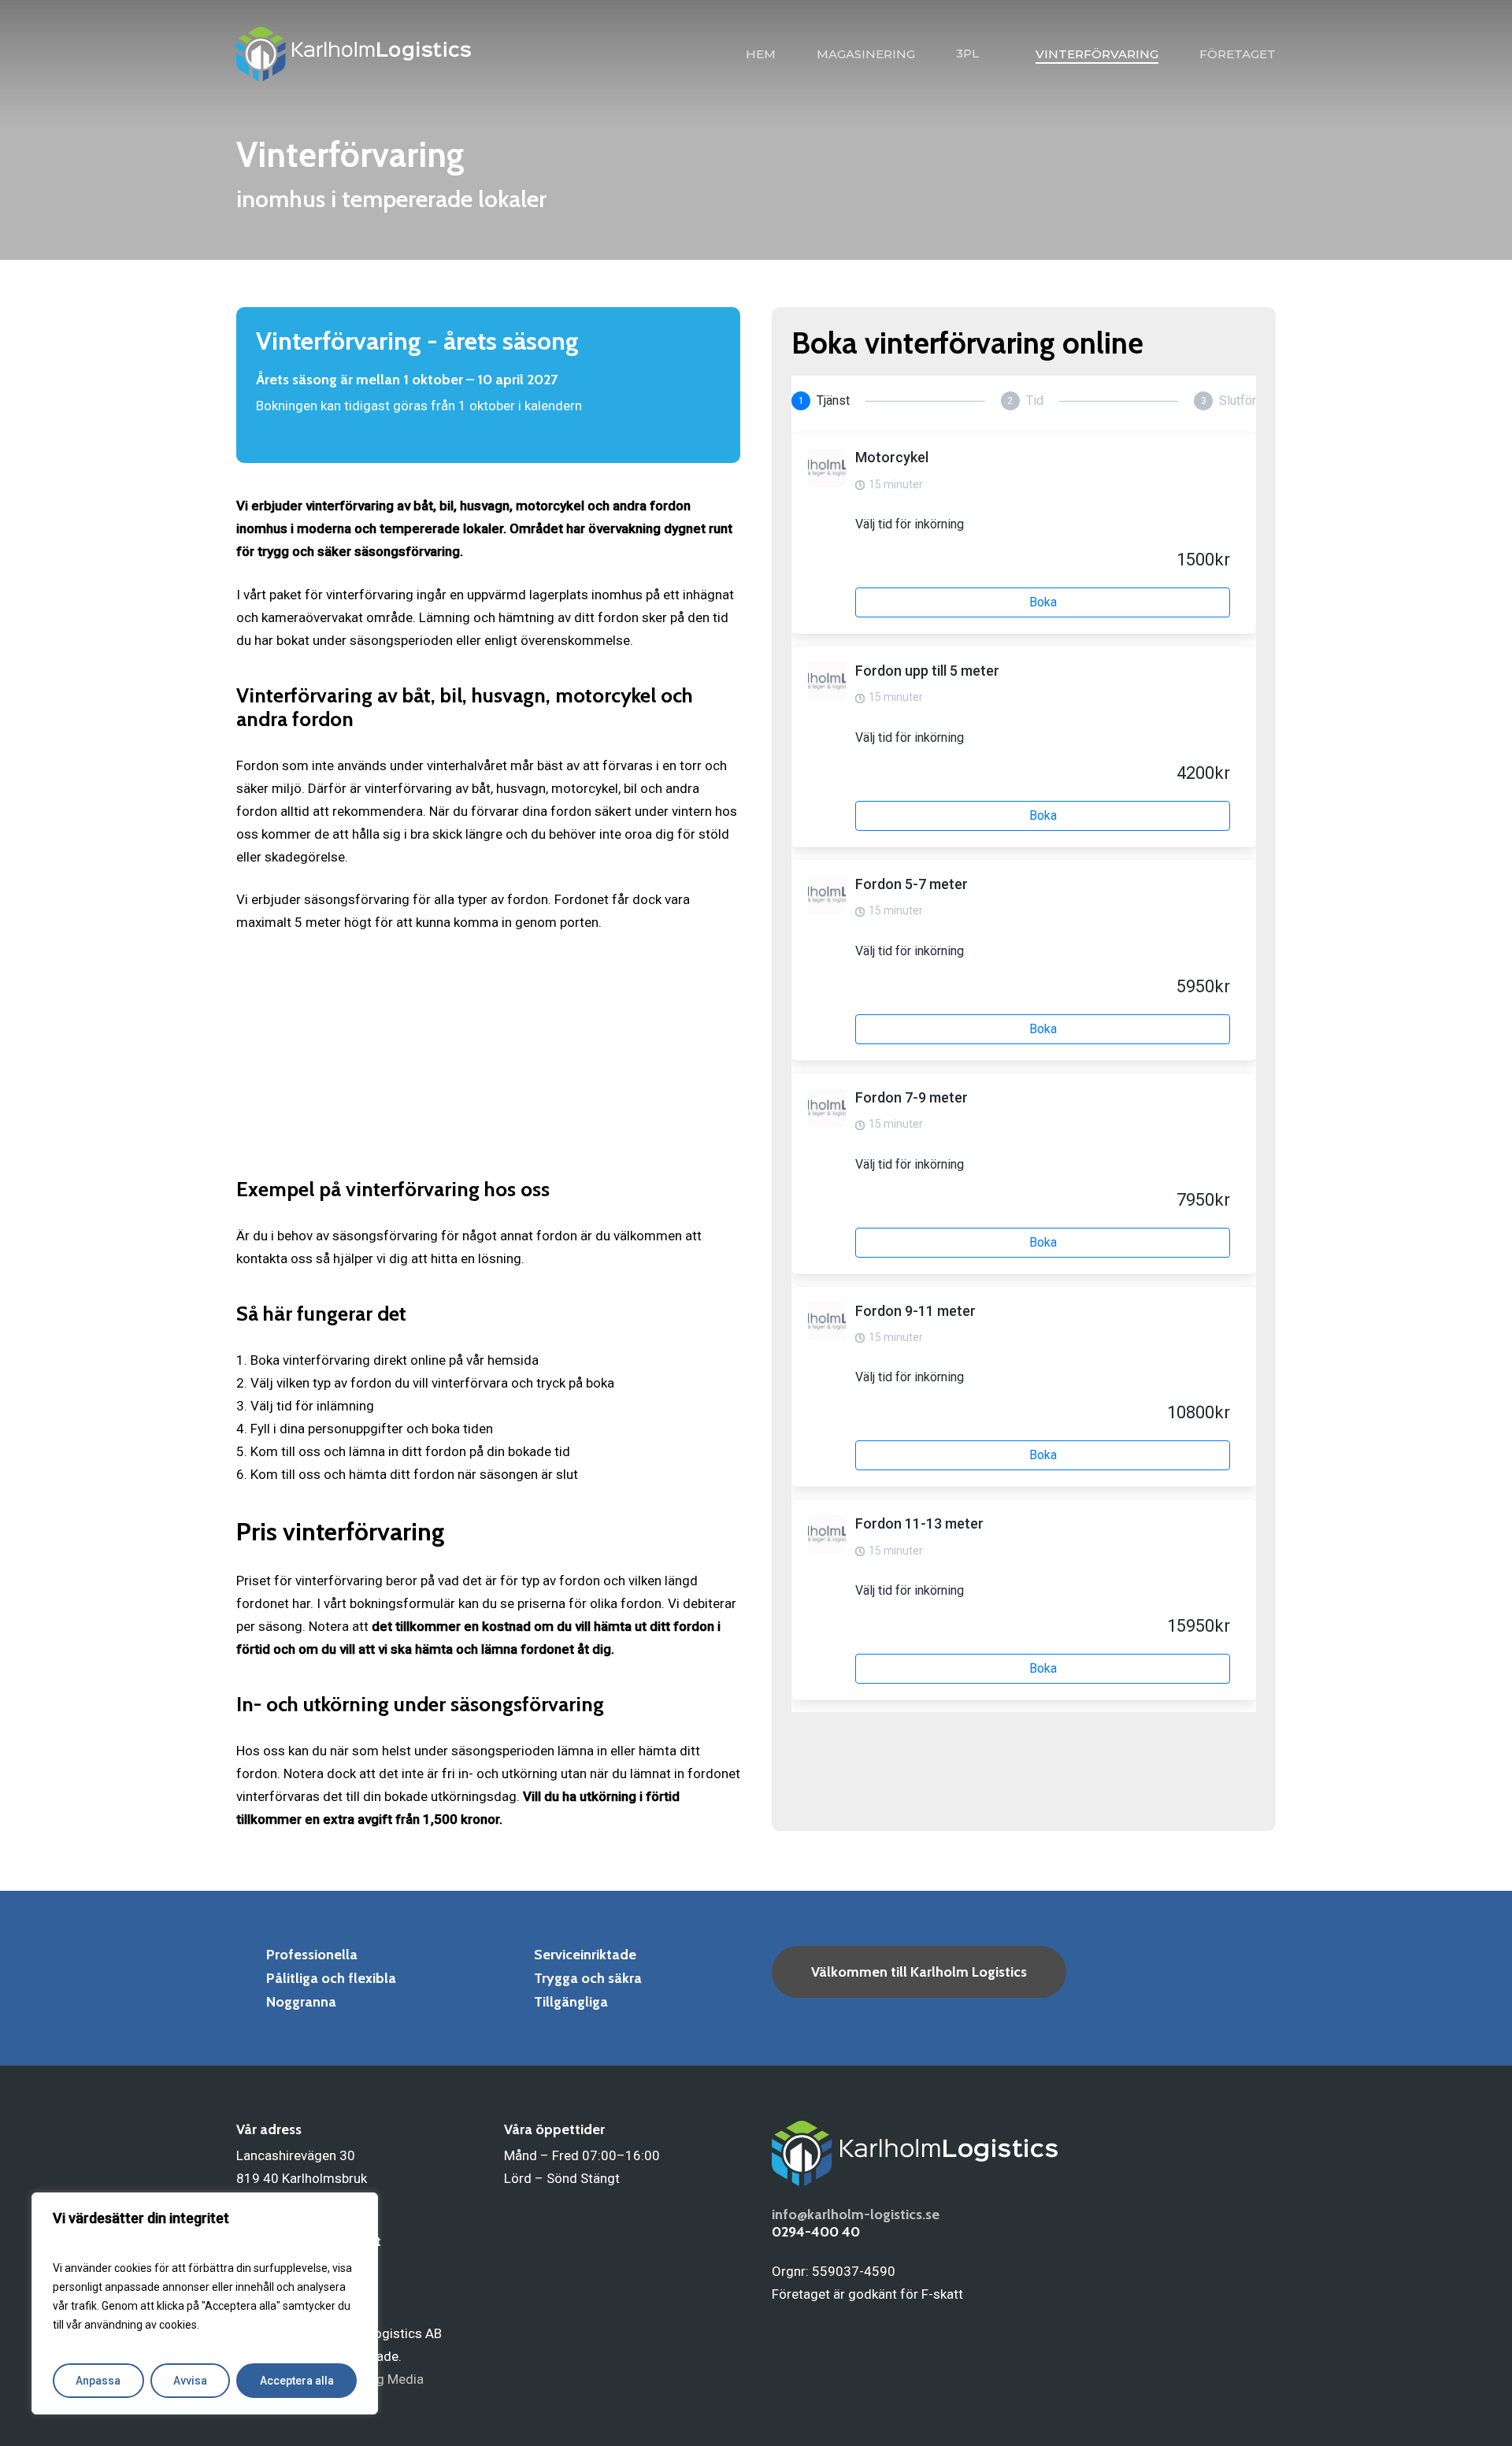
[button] (919, 1972)
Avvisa (190, 2381)
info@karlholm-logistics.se (856, 2214)
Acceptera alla (297, 2381)
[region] (205, 2303)
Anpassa (98, 2381)
